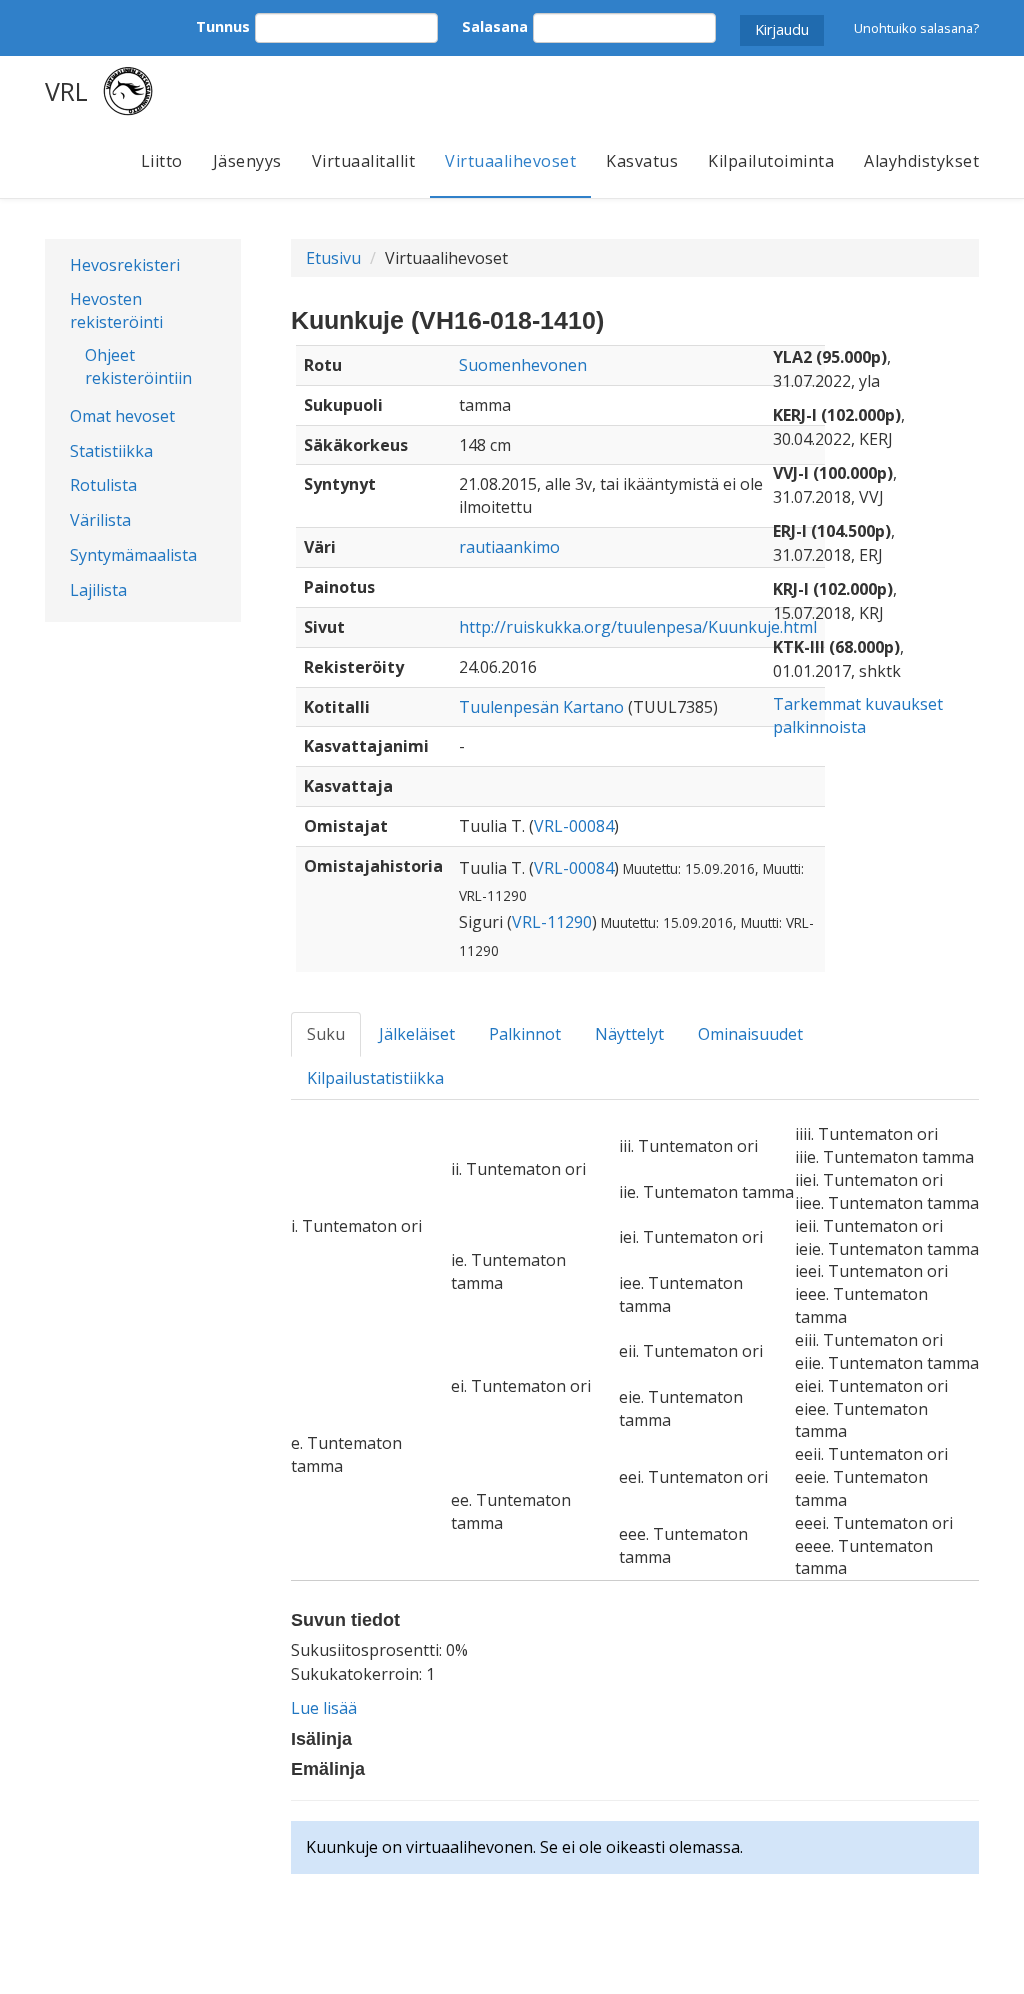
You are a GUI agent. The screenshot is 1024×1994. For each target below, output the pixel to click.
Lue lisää (324, 1708)
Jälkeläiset (417, 1034)
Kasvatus (642, 161)
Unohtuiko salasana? (916, 28)
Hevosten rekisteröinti (116, 310)
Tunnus (223, 26)
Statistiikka (111, 451)
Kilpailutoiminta (771, 161)
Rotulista (103, 485)
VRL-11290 (552, 922)
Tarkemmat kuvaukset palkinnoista (858, 715)
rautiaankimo (509, 547)
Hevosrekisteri (125, 265)
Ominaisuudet (750, 1034)
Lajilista (98, 590)
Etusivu (333, 258)
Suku (326, 1034)
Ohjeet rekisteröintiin (138, 366)
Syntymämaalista (133, 555)
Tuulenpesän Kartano (541, 707)
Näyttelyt (629, 1034)
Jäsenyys (247, 161)
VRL (66, 91)
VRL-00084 (574, 826)
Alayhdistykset (921, 161)
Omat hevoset (122, 416)
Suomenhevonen (523, 365)
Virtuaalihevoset (510, 161)
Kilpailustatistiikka (375, 1078)
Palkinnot (525, 1034)
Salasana (495, 26)
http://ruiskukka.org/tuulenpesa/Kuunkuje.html (638, 627)
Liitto (162, 161)
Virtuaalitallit (364, 161)
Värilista (100, 520)
